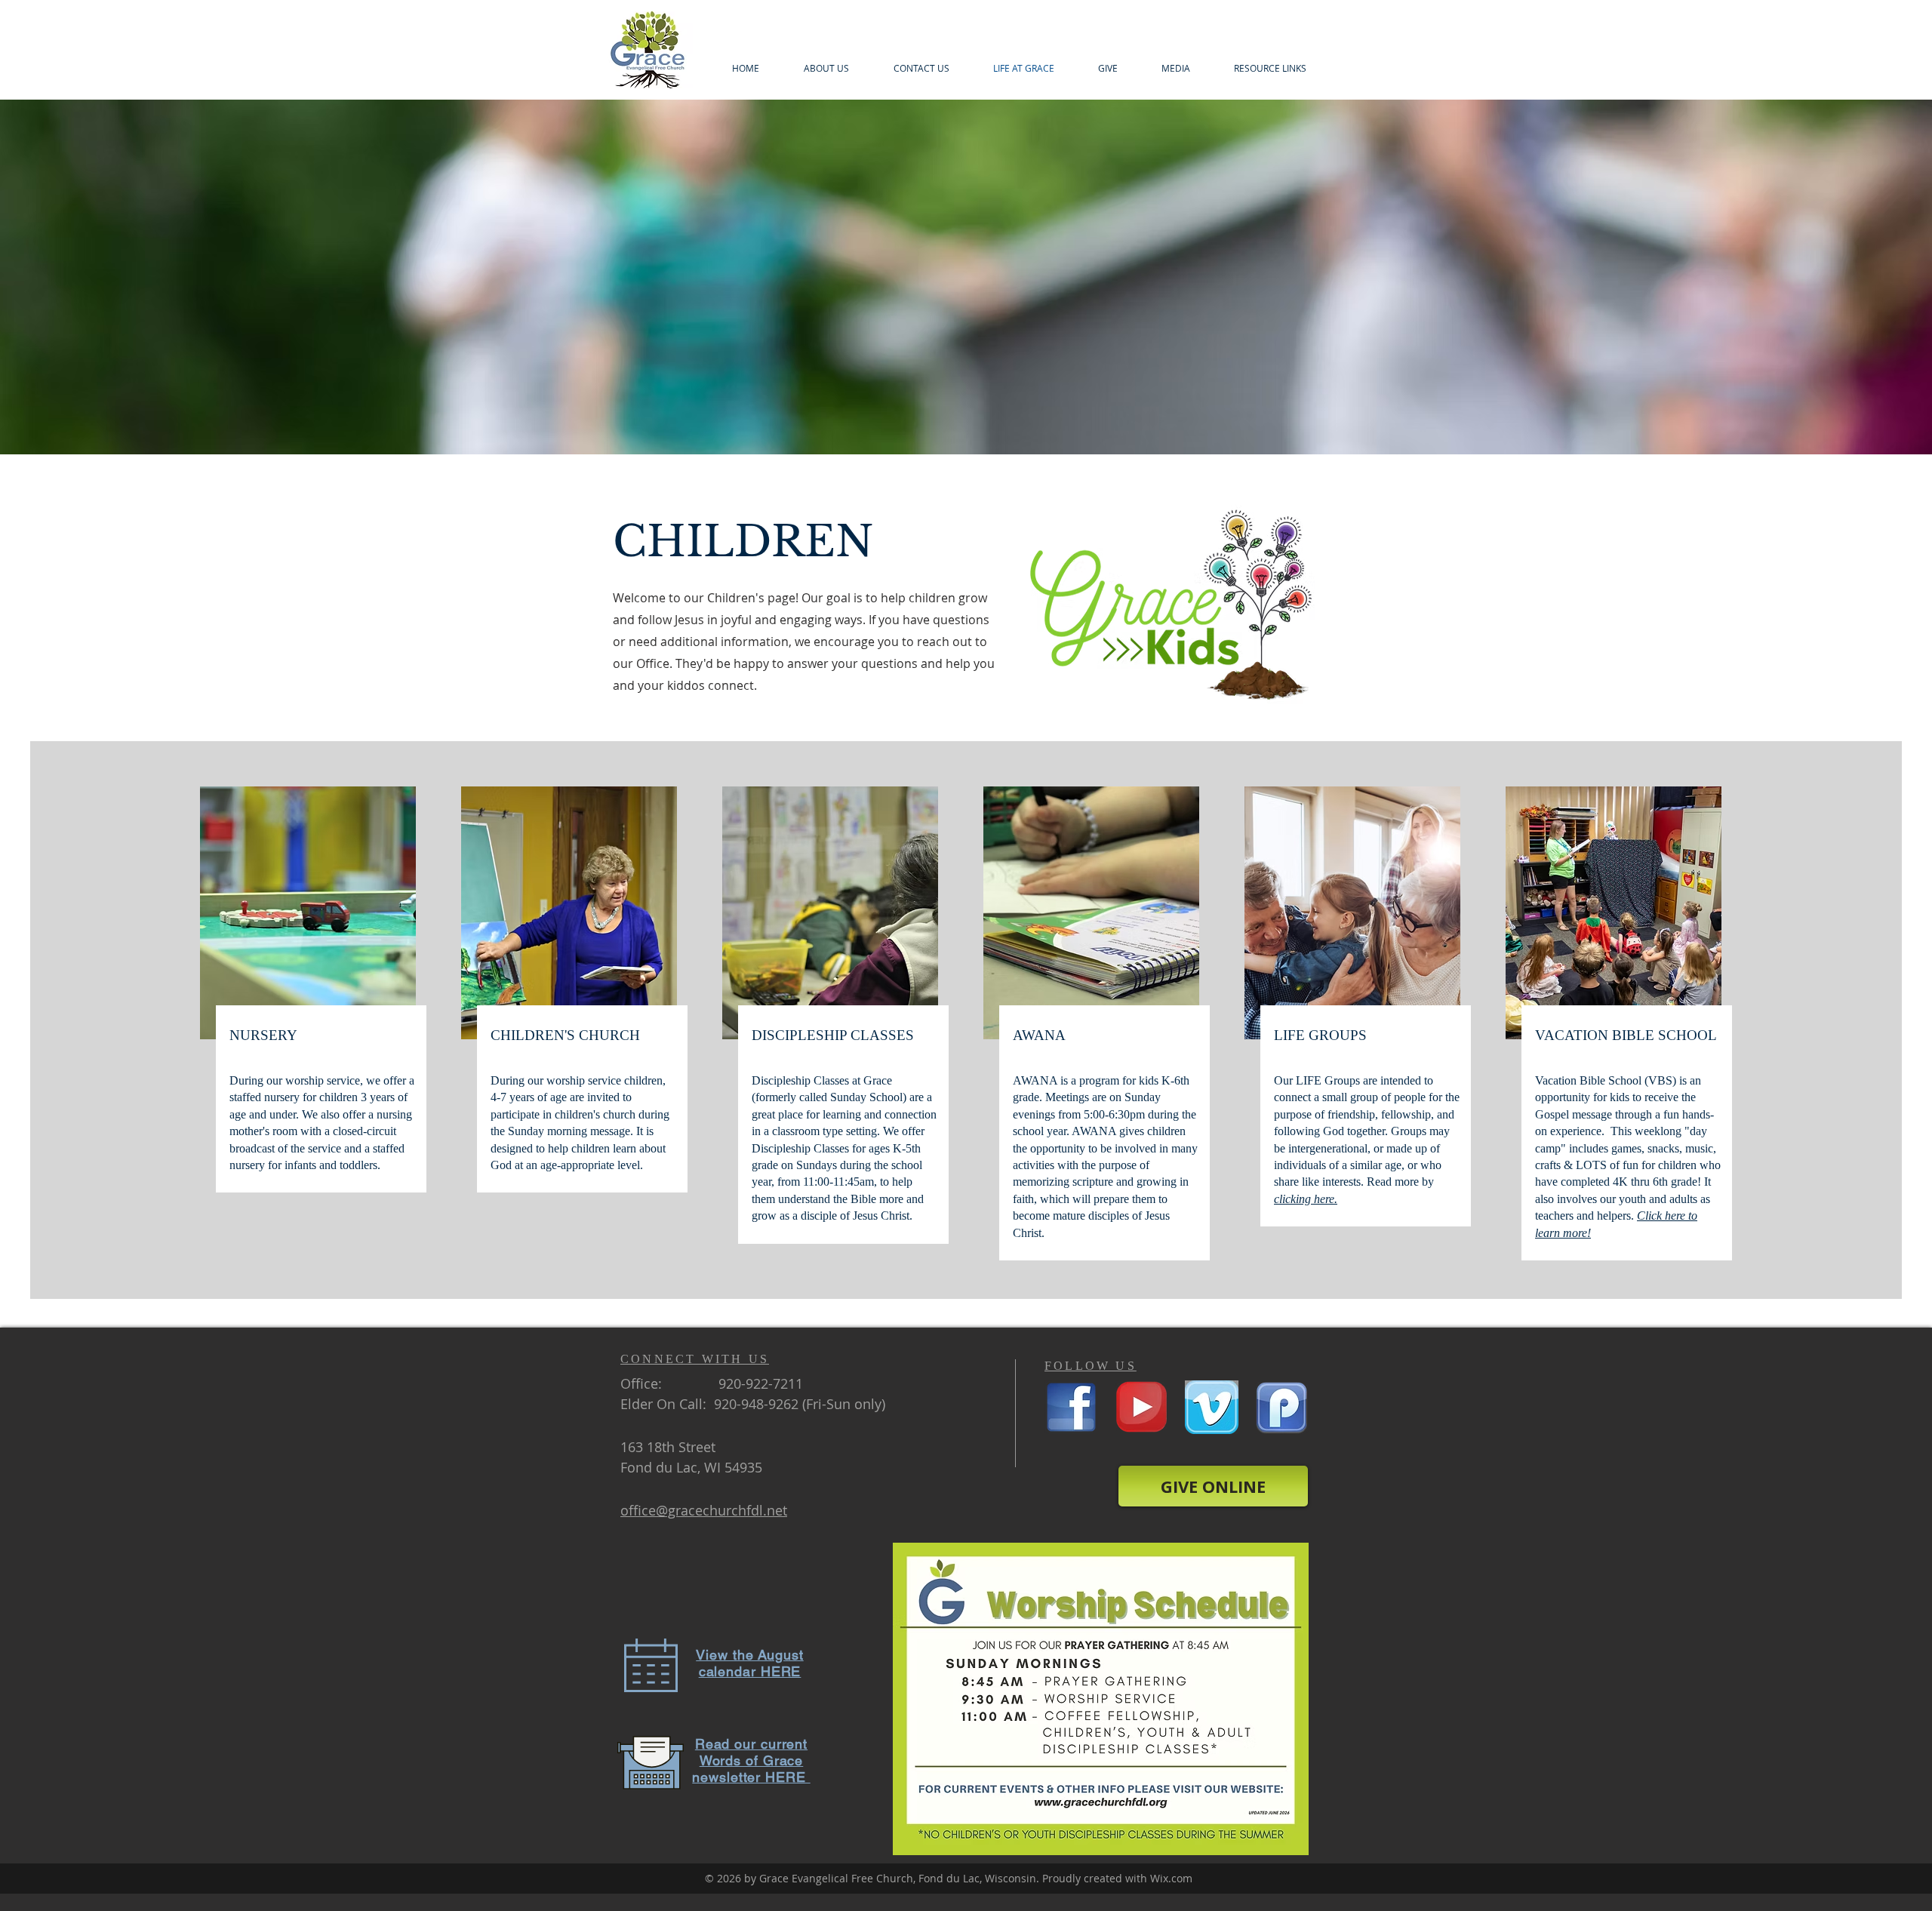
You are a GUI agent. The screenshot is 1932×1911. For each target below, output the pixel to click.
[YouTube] (1141, 1407)
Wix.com (1171, 1878)
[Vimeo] (1212, 1407)
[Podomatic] (1282, 1407)
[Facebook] (1071, 1407)
